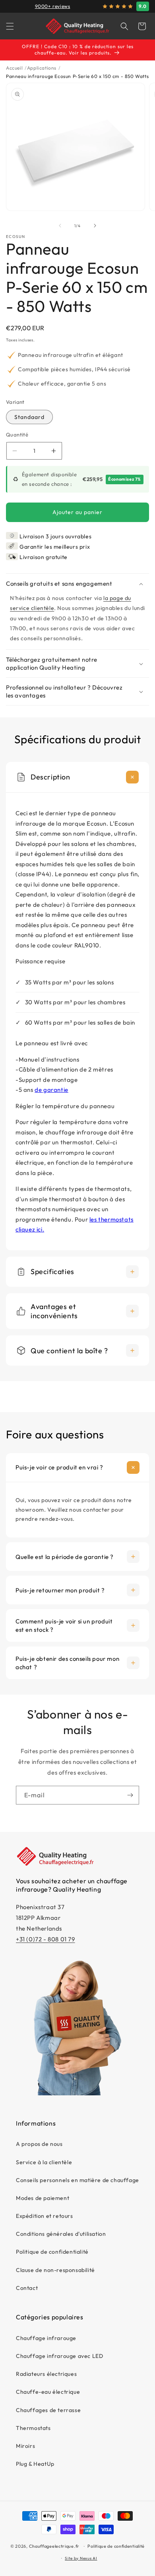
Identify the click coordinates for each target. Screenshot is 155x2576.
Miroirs (25, 2446)
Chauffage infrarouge (46, 2338)
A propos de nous (39, 2144)
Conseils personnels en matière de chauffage (77, 2180)
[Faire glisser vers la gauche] (60, 226)
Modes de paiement (43, 2198)
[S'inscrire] (130, 1795)
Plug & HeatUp (35, 2464)
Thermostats (33, 2428)
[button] (10, 26)
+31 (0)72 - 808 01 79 (46, 1939)
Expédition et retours (45, 2216)
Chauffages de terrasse (48, 2410)
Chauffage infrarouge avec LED (59, 2356)
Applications (42, 68)
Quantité (17, 435)
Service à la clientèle (44, 2162)
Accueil (14, 68)
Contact (27, 2288)
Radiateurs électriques (46, 2374)
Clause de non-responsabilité (55, 2270)
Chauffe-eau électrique (48, 2392)
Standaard (29, 417)
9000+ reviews (53, 6)
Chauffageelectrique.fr (54, 2546)
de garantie (51, 1090)
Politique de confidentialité (52, 2252)
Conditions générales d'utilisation (61, 2234)
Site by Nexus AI (81, 2558)
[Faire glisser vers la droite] (95, 226)
